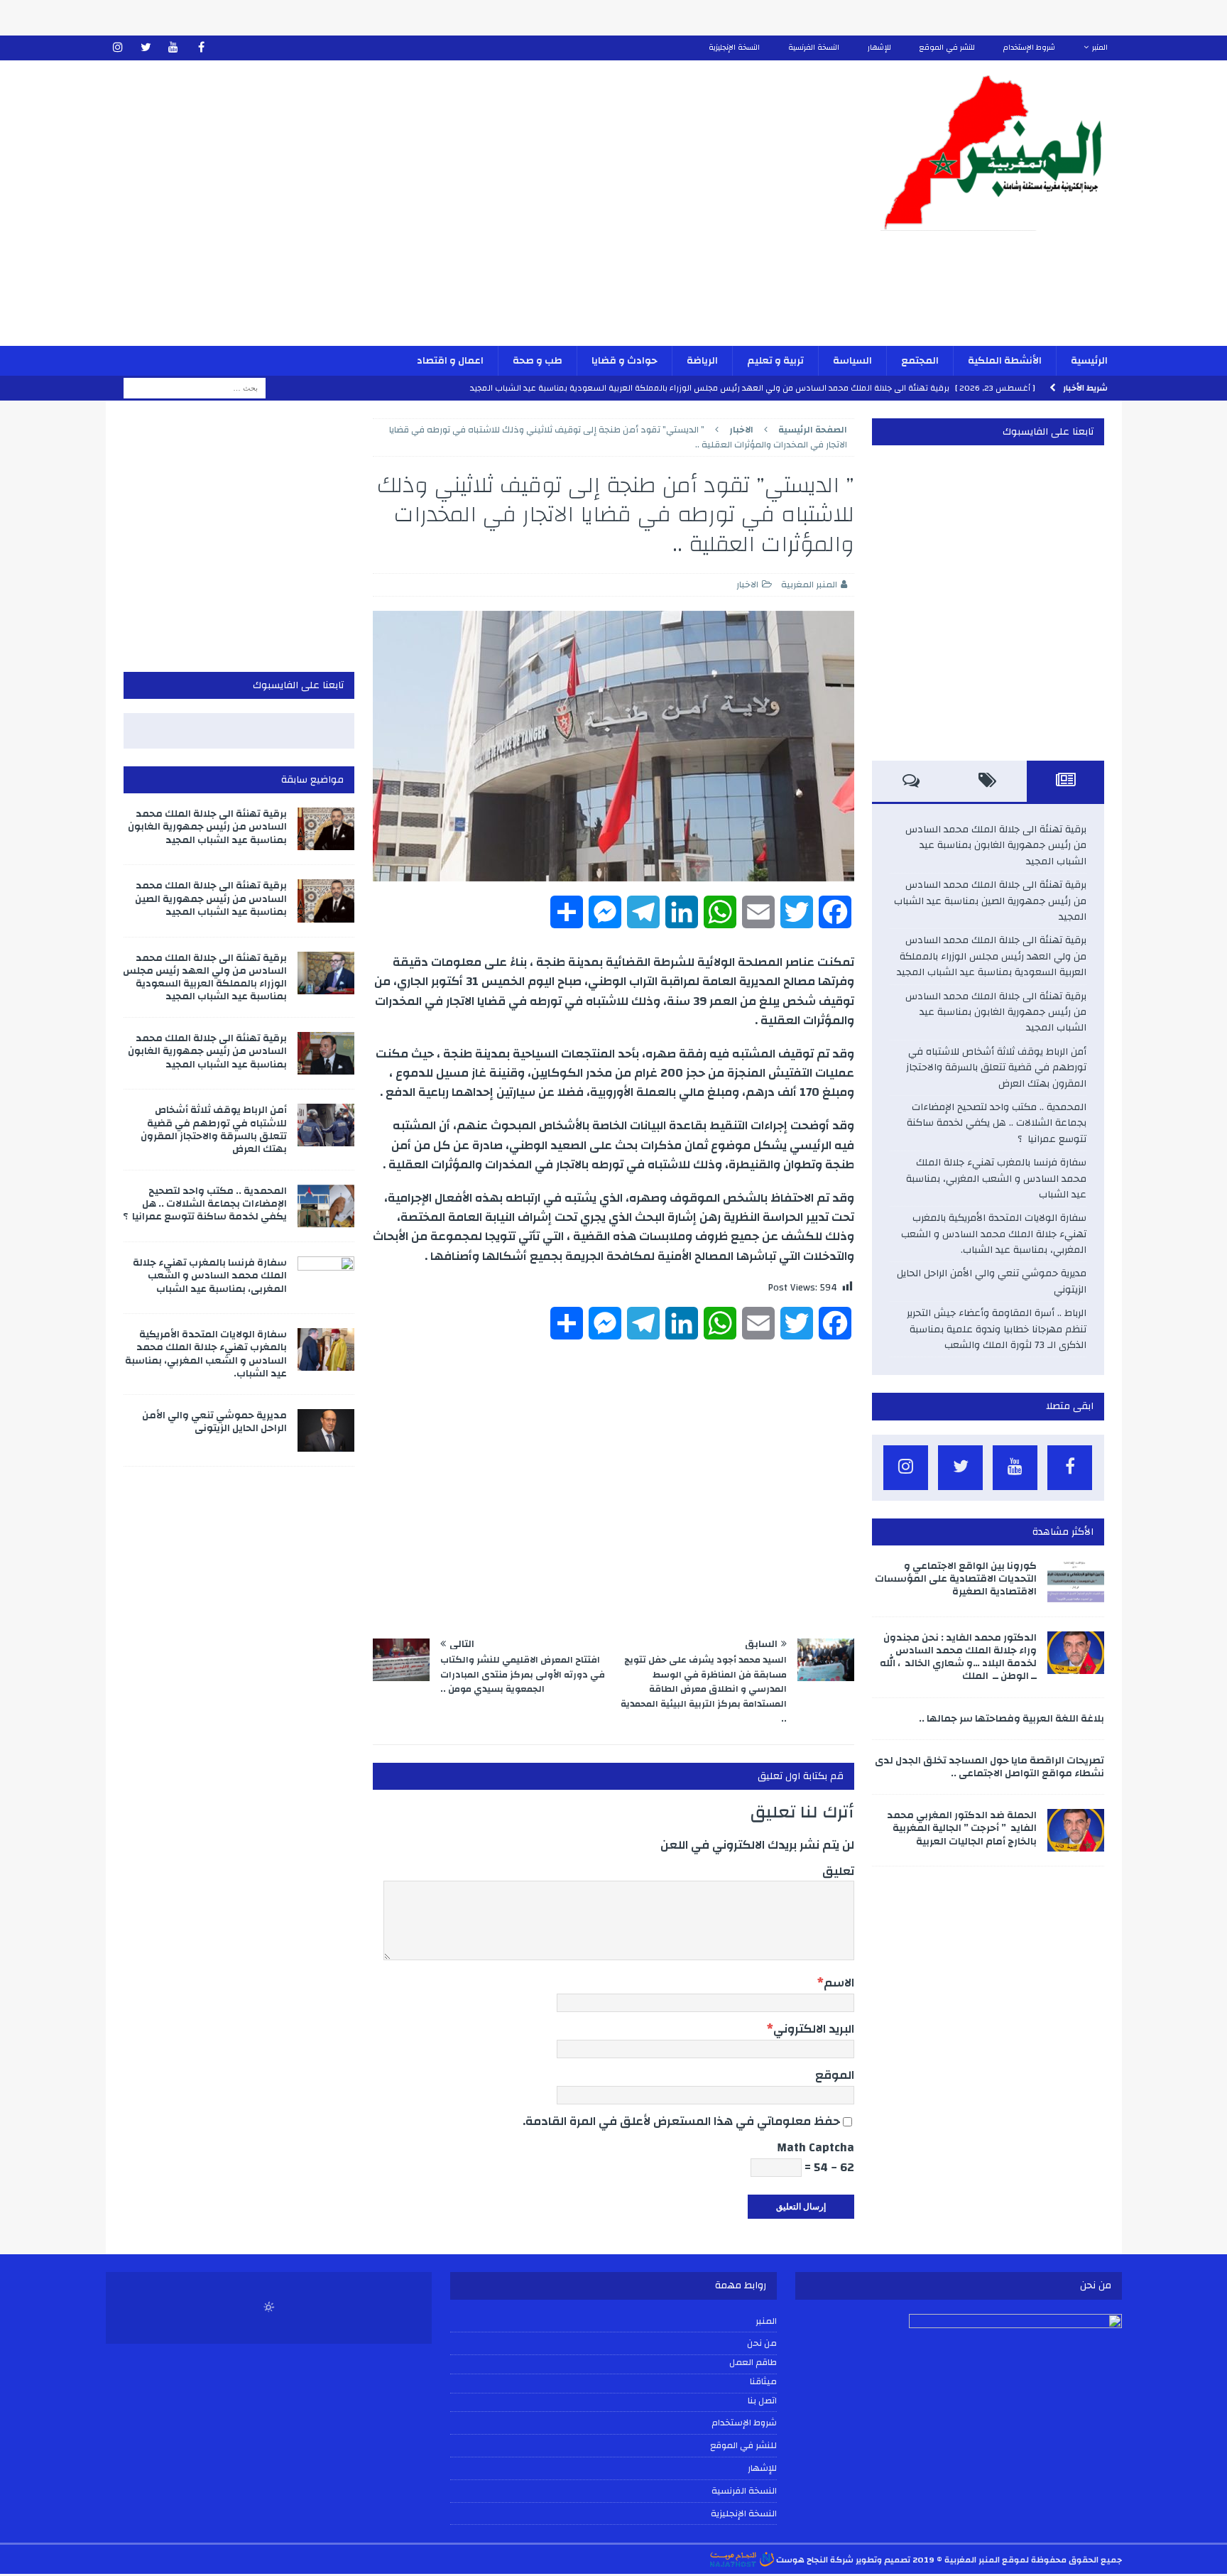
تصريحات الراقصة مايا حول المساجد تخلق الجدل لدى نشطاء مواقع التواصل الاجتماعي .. (989, 1767)
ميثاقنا (763, 2382)
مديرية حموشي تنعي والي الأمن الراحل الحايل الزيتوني (992, 1281)
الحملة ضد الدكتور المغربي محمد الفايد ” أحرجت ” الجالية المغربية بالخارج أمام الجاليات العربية (962, 1828)
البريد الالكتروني (814, 2029)
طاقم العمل (753, 2363)
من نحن (762, 2343)
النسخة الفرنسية (814, 48)
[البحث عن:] (195, 388)
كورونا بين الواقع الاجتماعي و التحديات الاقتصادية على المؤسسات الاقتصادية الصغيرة (956, 1579)
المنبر (1100, 48)
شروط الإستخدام (1029, 48)
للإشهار (879, 48)
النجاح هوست (801, 2560)
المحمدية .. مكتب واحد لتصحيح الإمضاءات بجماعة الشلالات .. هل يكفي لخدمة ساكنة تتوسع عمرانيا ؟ (997, 1123)
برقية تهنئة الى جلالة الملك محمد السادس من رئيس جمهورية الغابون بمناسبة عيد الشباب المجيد (996, 846)
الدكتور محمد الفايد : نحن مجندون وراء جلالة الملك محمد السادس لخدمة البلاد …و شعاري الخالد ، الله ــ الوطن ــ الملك (958, 1657)
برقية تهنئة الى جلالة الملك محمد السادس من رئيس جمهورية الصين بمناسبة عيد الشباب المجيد (990, 901)
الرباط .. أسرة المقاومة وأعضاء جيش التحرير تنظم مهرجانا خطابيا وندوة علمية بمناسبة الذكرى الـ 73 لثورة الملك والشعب (997, 1329)
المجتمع (920, 361)
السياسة (852, 361)
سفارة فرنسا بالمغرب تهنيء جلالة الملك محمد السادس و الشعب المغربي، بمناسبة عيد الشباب (996, 1179)
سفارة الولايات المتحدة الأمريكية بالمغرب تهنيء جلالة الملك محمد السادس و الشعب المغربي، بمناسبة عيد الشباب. (994, 1234)
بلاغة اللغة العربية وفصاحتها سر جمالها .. (1011, 1719)
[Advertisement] (447, 212)
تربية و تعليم (775, 361)
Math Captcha (816, 2147)
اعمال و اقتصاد (450, 361)
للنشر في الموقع (947, 48)
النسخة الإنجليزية (734, 48)
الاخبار (747, 585)
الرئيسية (1089, 361)
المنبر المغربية (809, 585)
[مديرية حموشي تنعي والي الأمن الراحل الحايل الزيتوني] (326, 1430)
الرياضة (702, 361)
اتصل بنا (762, 2401)
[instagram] (118, 48)
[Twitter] (146, 48)
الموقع (835, 2075)
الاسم (839, 1983)
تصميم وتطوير (883, 2560)
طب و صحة (538, 361)
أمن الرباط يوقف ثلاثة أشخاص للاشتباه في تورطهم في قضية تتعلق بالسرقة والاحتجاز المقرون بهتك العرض (996, 1068)
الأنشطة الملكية (1005, 361)
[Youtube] (174, 48)
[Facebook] (201, 48)
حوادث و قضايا (625, 361)
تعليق (838, 1871)
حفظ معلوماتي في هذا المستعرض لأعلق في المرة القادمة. (681, 2121)
